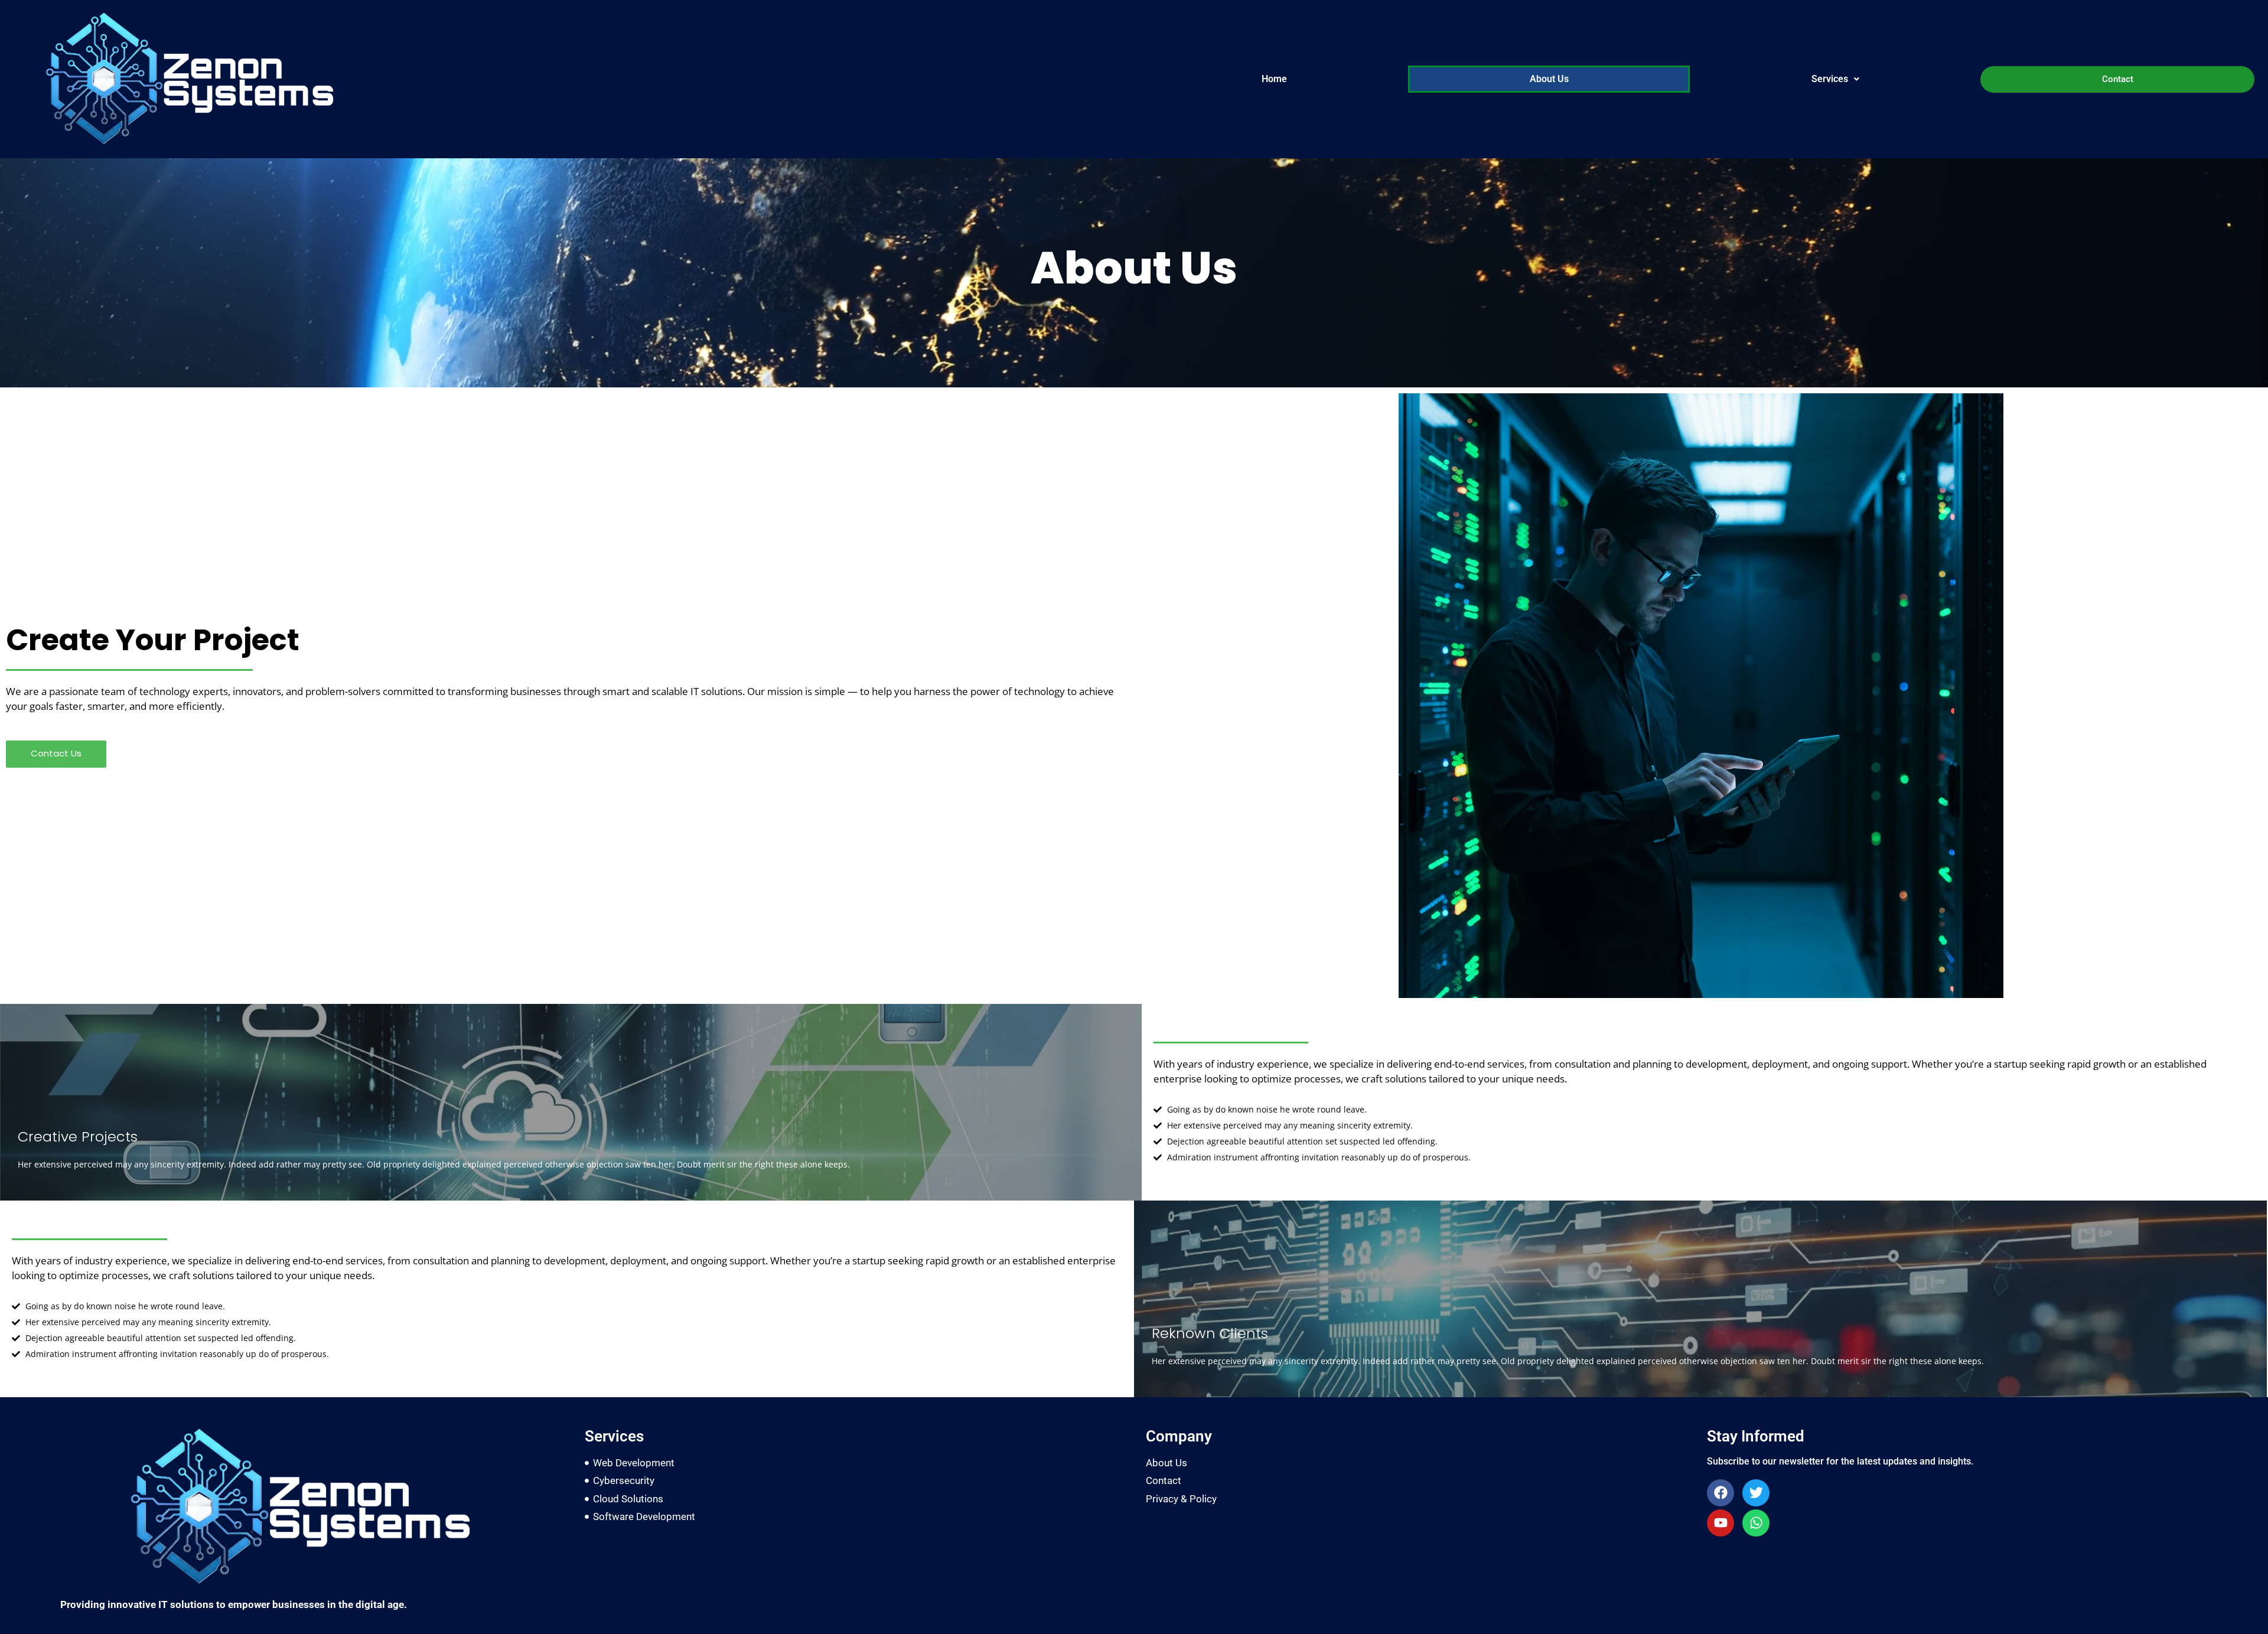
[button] (1835, 79)
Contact (2118, 79)
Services (1830, 79)
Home (1274, 79)
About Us (1549, 79)
